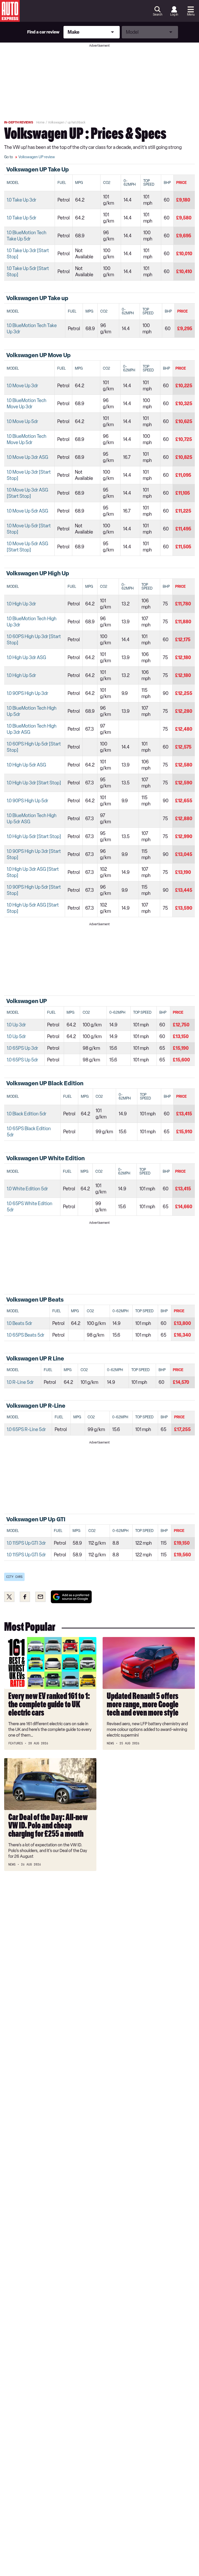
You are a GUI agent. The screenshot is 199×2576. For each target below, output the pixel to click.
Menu (191, 15)
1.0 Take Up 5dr (22, 218)
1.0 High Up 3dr (21, 604)
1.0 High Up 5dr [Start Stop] (34, 837)
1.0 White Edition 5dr (27, 1189)
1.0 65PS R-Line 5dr (26, 1429)
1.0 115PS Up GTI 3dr (26, 1543)
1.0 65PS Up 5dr (22, 1060)
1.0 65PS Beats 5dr (26, 1335)
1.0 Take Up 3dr (22, 200)
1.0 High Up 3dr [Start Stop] (34, 783)
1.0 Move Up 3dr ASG (27, 457)
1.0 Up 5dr (16, 1037)
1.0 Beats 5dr (19, 1323)
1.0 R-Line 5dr (20, 1382)
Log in (174, 15)
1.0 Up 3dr (16, 1025)
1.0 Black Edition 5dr (27, 1114)
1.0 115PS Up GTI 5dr (26, 1555)
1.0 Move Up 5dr (22, 422)
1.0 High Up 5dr (21, 675)
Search (158, 15)
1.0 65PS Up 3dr (22, 1048)
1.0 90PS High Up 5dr (27, 801)
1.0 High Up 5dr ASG (26, 765)
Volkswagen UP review (37, 157)
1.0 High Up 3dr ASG (26, 658)
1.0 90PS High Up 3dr (27, 693)
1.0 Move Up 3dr (22, 386)
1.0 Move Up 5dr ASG (27, 511)
